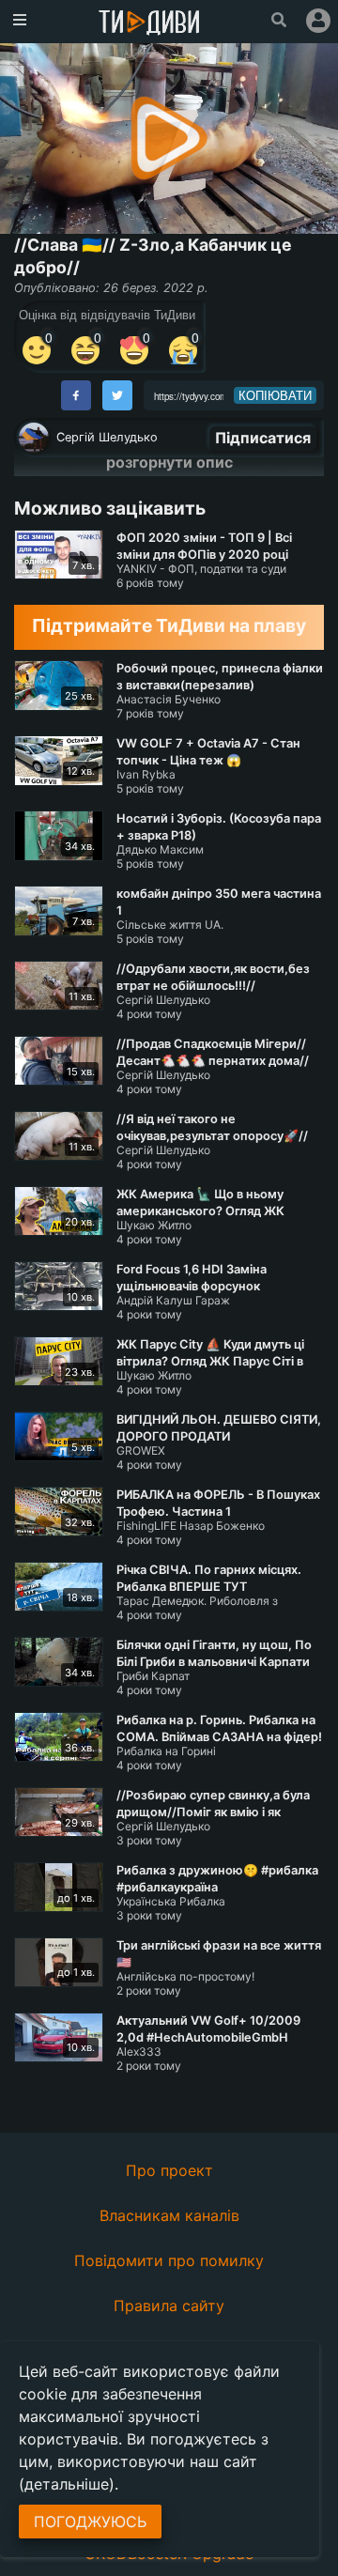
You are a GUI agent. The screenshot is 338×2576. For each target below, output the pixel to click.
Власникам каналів (169, 2215)
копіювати (275, 395)
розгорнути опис (169, 462)
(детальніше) (67, 2484)
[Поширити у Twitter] (117, 395)
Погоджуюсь (90, 2522)
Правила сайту (169, 2306)
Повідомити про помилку (169, 2260)
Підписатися (263, 438)
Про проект (169, 2170)
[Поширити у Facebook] (76, 395)
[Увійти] (318, 21)
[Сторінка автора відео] (34, 438)
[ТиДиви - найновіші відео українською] (149, 24)
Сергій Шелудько (107, 437)
